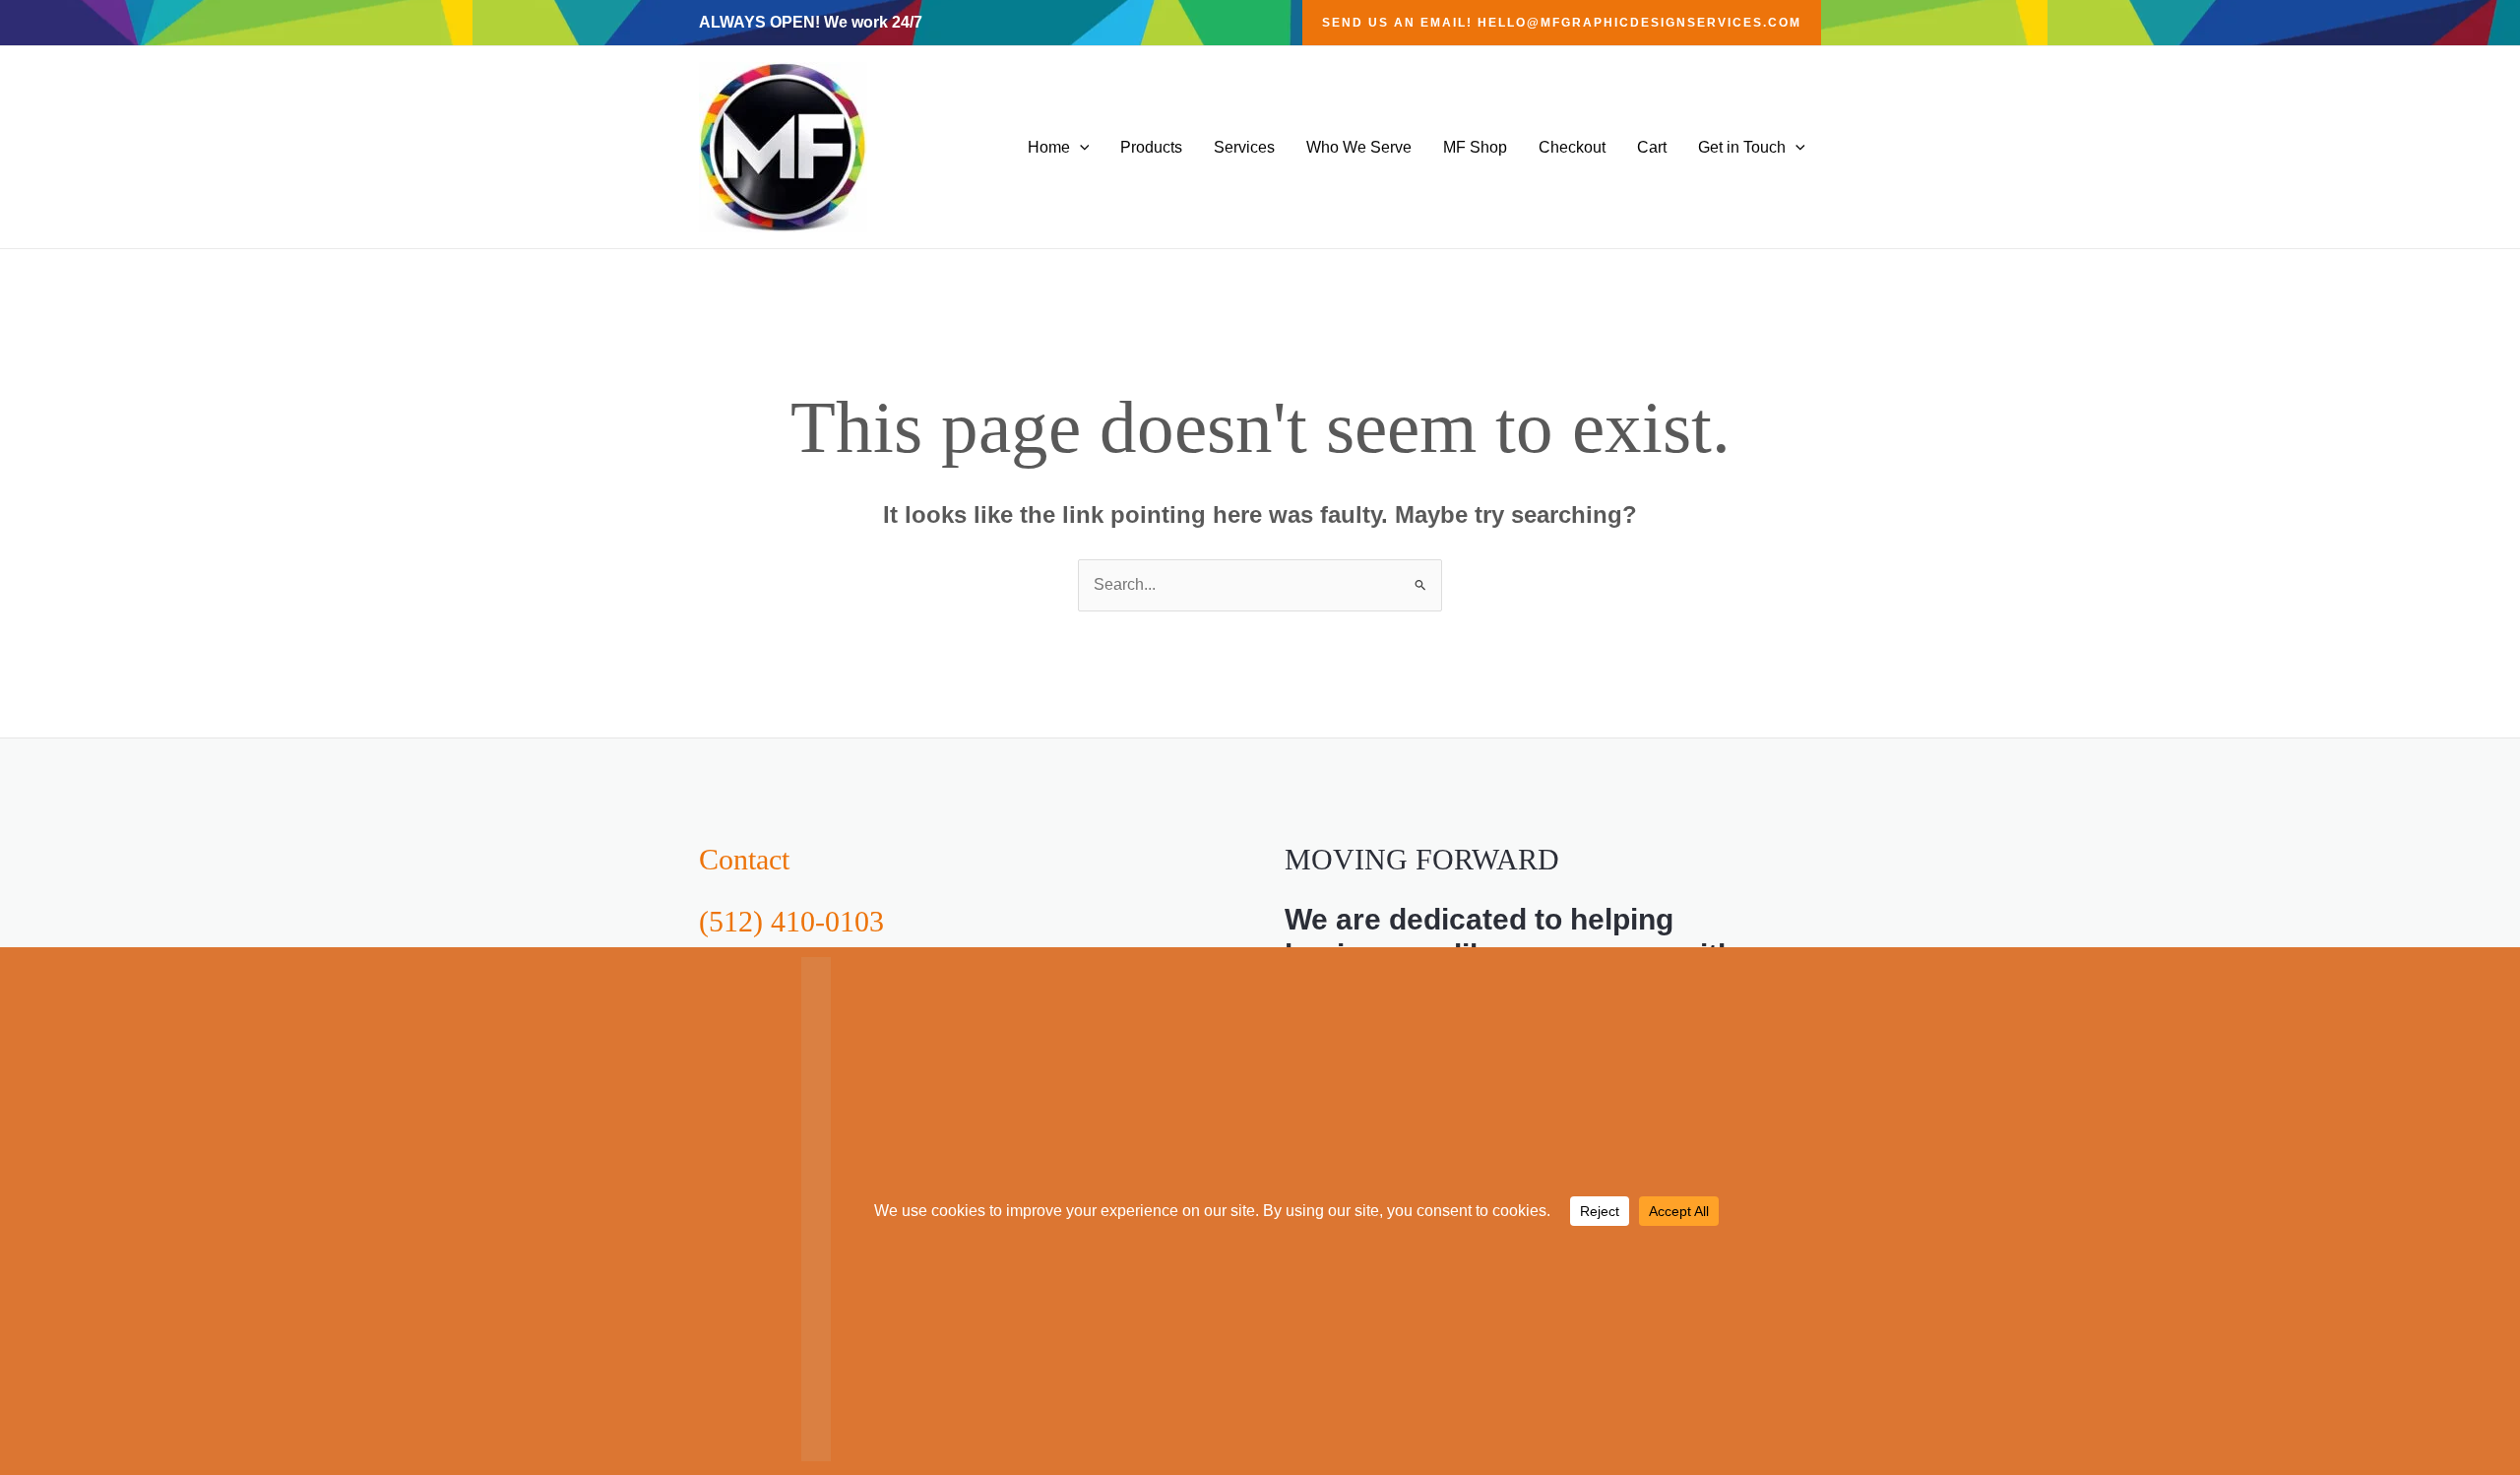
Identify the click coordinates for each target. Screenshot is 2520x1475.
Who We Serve (1359, 147)
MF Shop (1475, 147)
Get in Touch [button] (1742, 147)
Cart (1652, 147)
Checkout (1572, 147)
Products (1151, 147)
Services (1244, 147)
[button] (1562, 23)
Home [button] (1049, 147)
